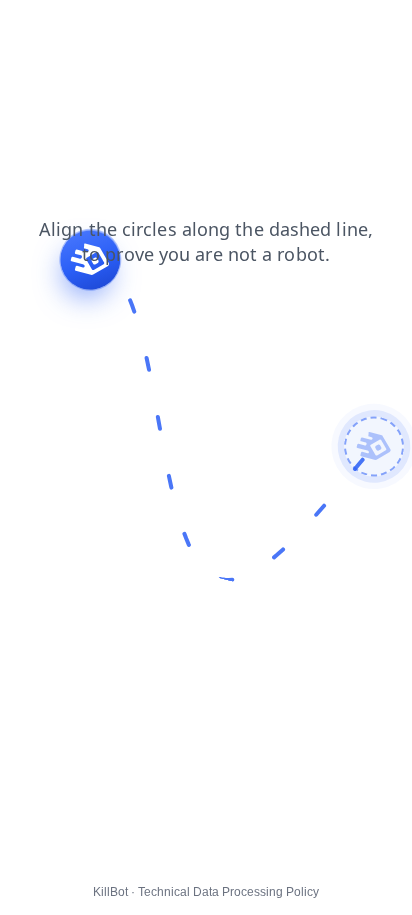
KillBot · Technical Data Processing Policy (206, 892)
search (133, 29)
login (73, 29)
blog (192, 29)
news (246, 29)
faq (24, 29)
